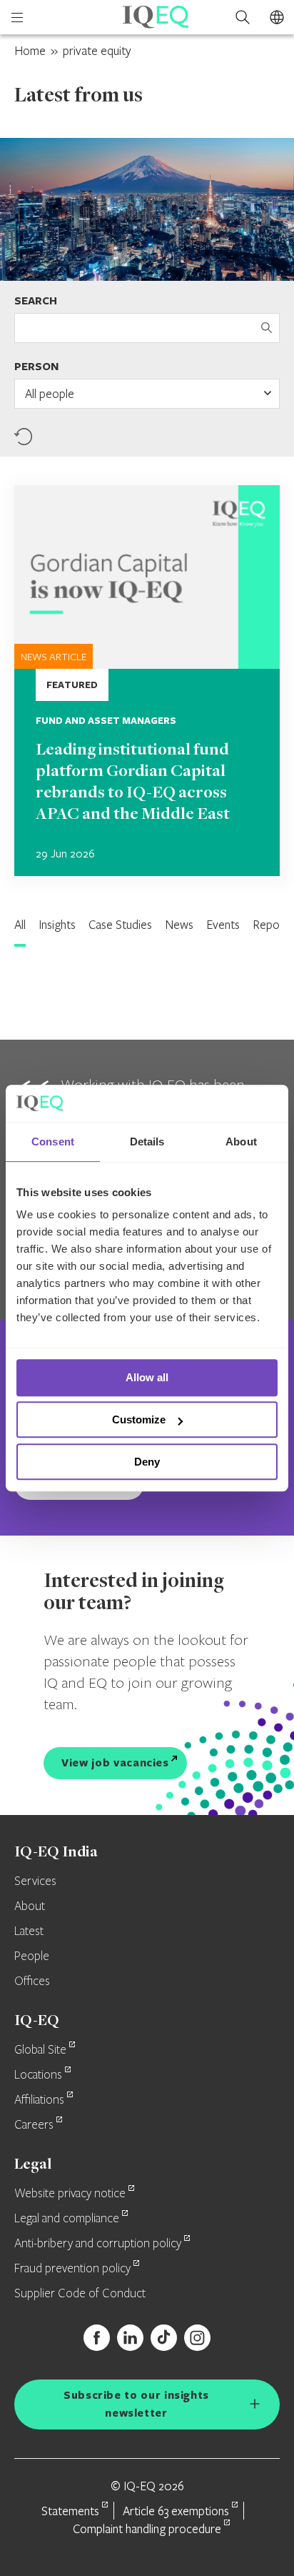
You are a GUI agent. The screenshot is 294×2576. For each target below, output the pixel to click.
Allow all (147, 1378)
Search (36, 300)
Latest (29, 1931)
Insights (57, 924)
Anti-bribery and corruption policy (98, 2244)
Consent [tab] (53, 1142)
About (30, 1906)
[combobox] (147, 394)
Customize (139, 1419)
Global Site (40, 2050)
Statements (70, 2511)
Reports (273, 924)
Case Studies (120, 924)
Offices (32, 1981)
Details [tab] (147, 1142)
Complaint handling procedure (147, 2528)
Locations (38, 2075)
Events (223, 924)
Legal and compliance (67, 2219)
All (20, 924)
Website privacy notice (70, 2194)
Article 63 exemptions (176, 2511)
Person (36, 366)
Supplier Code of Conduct (80, 2294)
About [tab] (241, 1142)
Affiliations (39, 2100)
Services (35, 1881)
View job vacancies (115, 1762)
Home (30, 50)
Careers (34, 2125)
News (179, 924)
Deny (147, 1462)
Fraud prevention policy (72, 2269)
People (32, 1956)
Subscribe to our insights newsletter (136, 2404)
